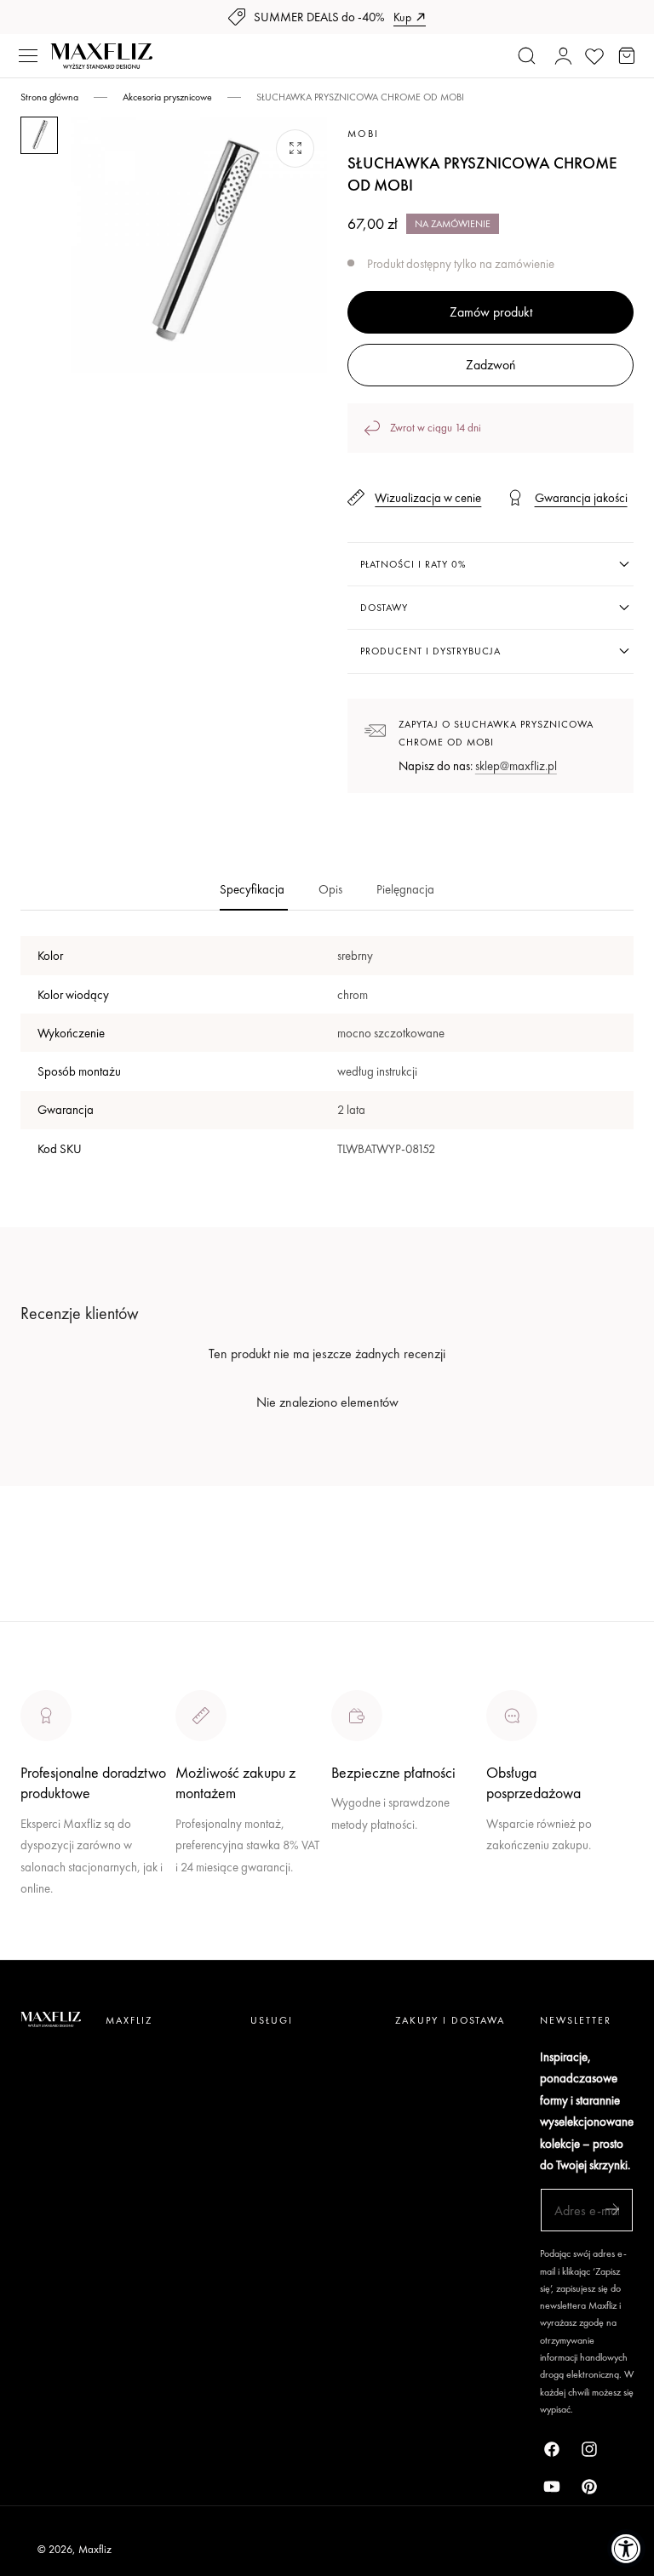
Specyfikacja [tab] (252, 889)
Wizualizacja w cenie (428, 497)
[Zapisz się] (612, 2209)
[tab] (39, 135)
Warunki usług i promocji (239, 1905)
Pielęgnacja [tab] (405, 889)
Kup (402, 17)
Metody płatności (531, 1905)
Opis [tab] (330, 889)
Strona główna (49, 97)
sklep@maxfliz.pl (516, 765)
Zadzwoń (490, 365)
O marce (44, 1948)
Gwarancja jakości (581, 497)
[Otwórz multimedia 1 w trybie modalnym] (295, 149)
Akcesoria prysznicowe (167, 97)
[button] (28, 56)
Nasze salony (367, 1862)
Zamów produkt (491, 312)
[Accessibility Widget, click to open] (626, 2548)
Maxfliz (95, 2549)
